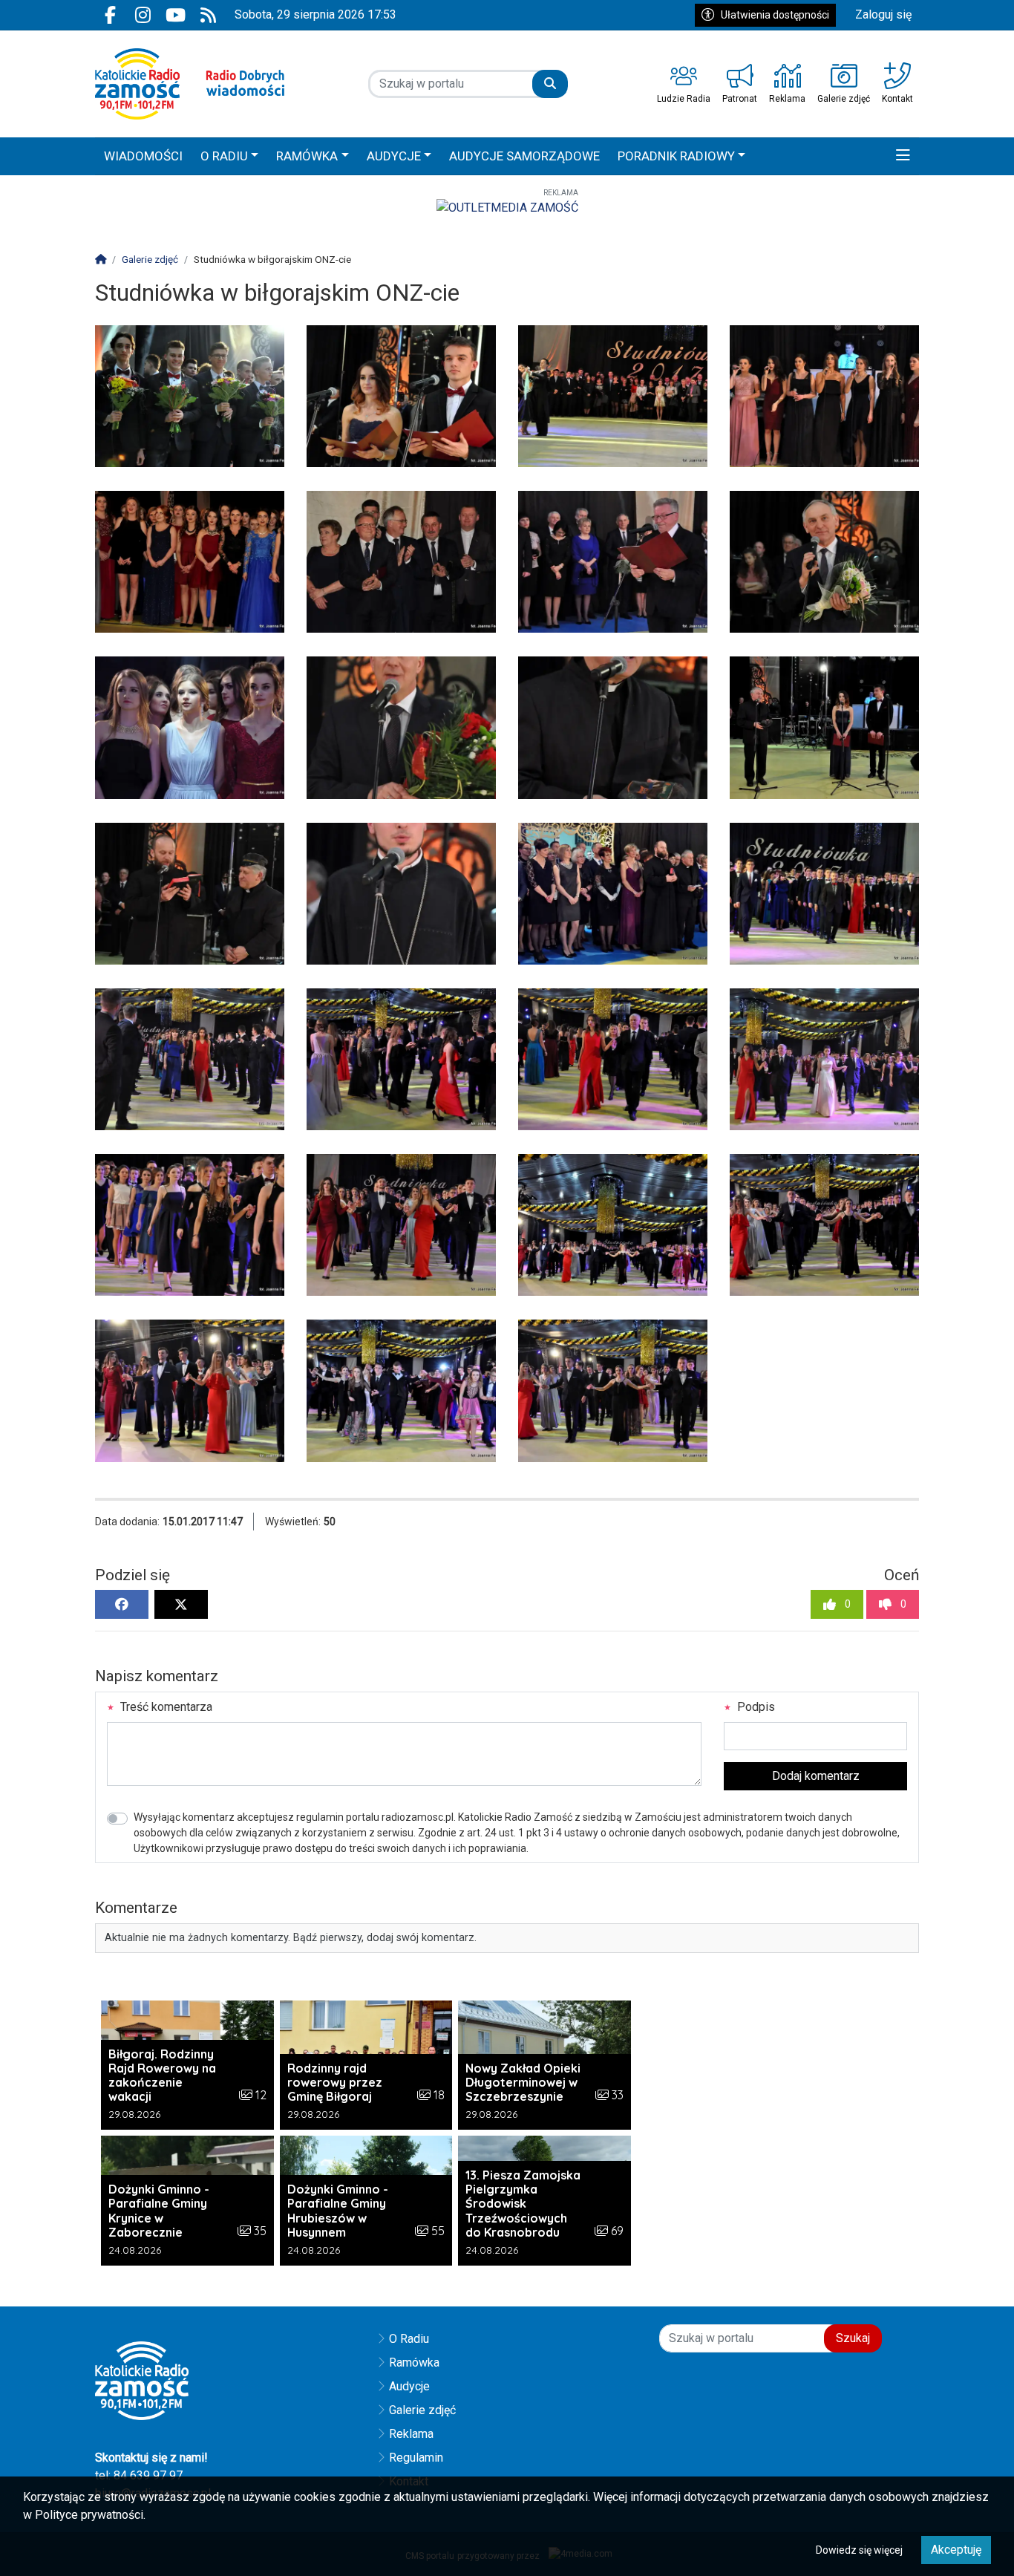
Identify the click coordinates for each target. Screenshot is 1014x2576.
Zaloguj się (883, 14)
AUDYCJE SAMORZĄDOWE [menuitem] (524, 156)
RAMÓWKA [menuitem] (307, 156)
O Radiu (409, 2339)
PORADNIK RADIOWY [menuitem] (676, 156)
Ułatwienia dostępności (775, 15)
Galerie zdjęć (422, 2410)
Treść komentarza (165, 1707)
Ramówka (414, 2363)
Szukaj (853, 2338)
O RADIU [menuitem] (224, 156)
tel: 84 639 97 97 (139, 2475)
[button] (903, 157)
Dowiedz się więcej (859, 2550)
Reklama (411, 2434)
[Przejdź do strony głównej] (190, 84)
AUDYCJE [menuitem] (394, 156)
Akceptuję (956, 2550)
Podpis (755, 1707)
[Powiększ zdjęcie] (190, 396)
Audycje (409, 2386)
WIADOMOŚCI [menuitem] (143, 156)
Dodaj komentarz (816, 1776)
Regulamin (416, 2458)
